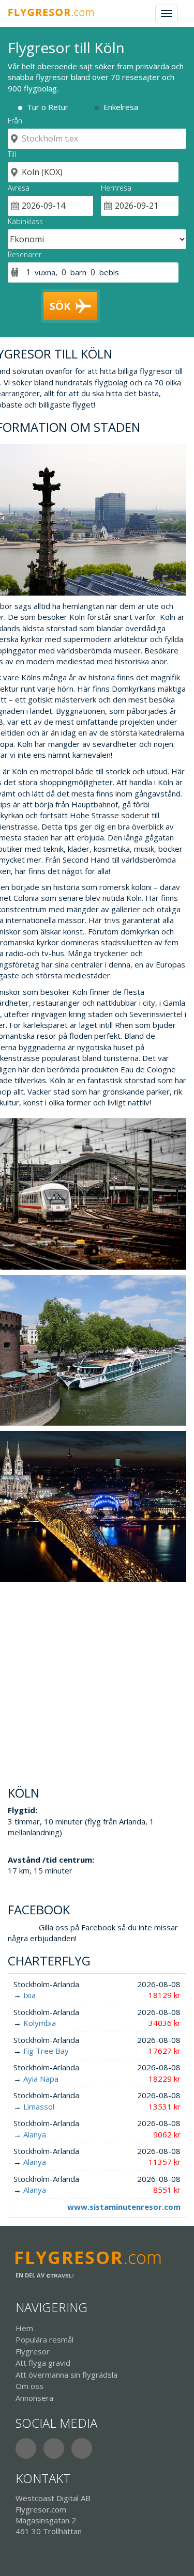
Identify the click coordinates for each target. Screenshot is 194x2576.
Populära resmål (44, 2339)
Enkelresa (121, 107)
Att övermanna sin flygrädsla (66, 2375)
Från (15, 121)
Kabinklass (25, 221)
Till (12, 154)
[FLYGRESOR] (56, 13)
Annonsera (34, 2398)
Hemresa (116, 188)
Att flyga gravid (43, 2363)
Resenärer (25, 254)
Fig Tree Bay (46, 2051)
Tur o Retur (48, 107)
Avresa (19, 188)
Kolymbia (40, 2023)
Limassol (39, 2106)
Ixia (29, 1995)
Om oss (29, 2386)
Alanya (35, 2134)
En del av (31, 2275)
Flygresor (33, 2351)
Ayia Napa (41, 2079)
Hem (24, 2328)
